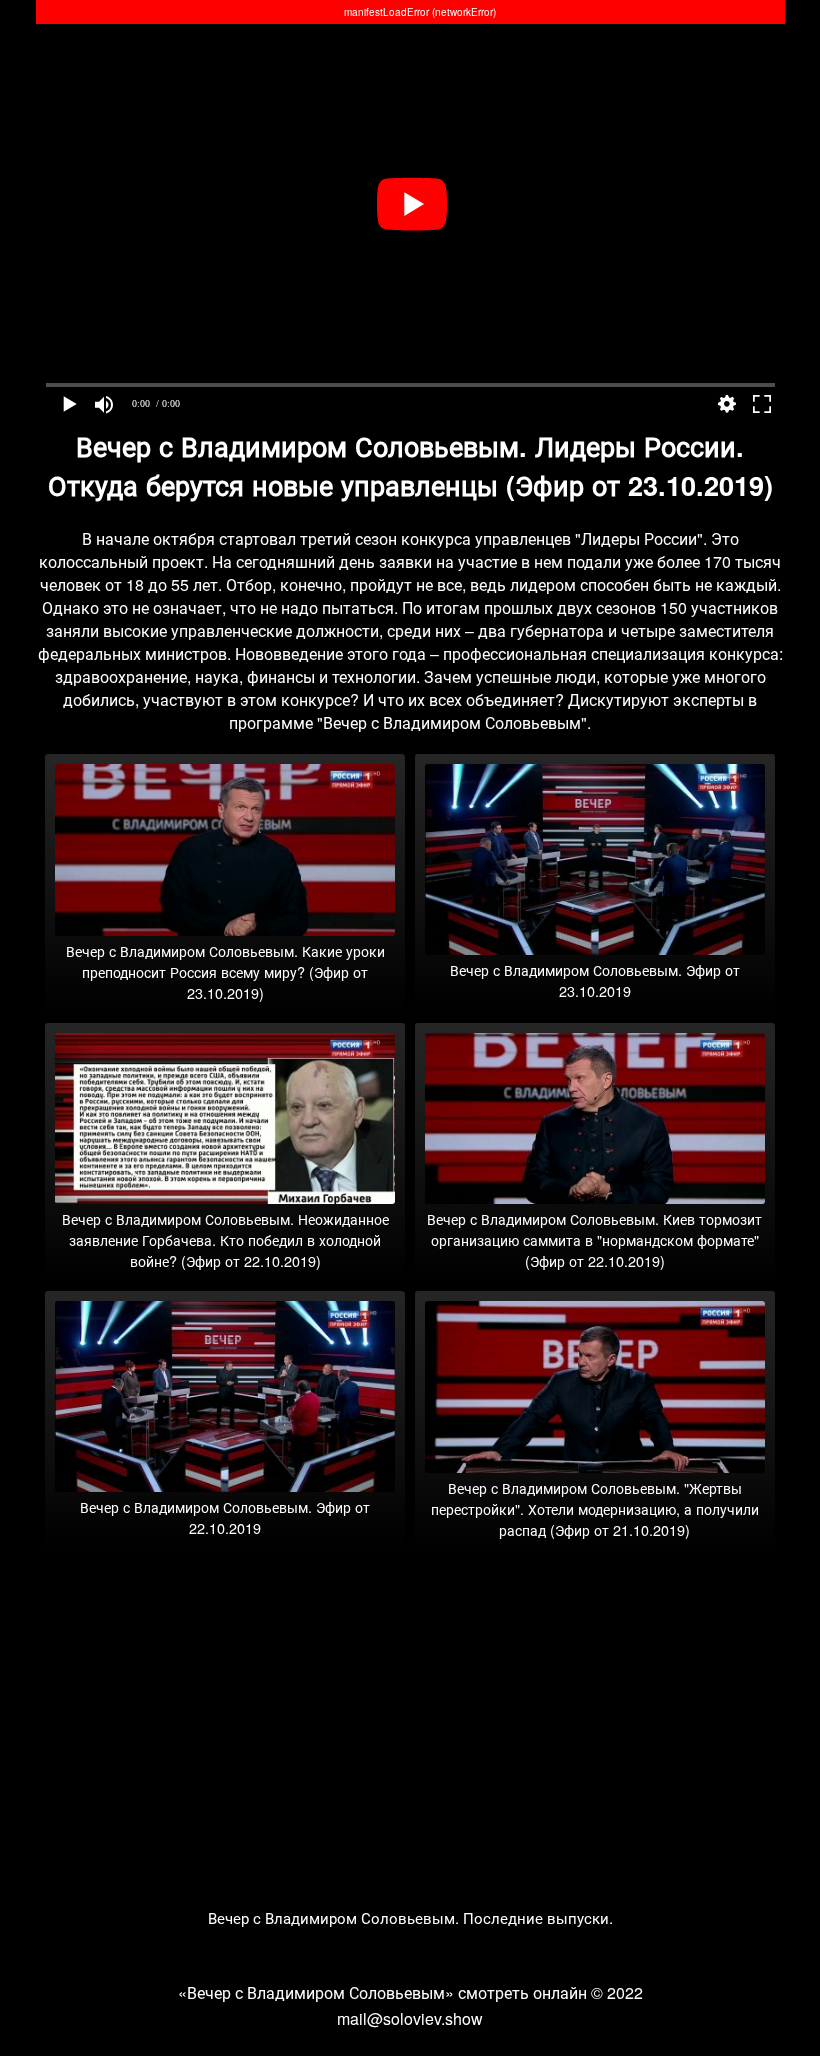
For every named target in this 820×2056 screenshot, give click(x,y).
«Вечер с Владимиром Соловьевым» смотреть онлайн (382, 1992)
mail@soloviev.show (410, 2018)
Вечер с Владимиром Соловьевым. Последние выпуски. (410, 1917)
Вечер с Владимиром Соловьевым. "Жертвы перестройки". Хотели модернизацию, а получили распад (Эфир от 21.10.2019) (595, 1508)
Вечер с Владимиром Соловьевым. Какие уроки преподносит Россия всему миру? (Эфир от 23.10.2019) (225, 971)
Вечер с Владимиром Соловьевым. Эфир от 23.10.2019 (595, 980)
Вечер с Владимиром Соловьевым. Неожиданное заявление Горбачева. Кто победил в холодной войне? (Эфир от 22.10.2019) (225, 1239)
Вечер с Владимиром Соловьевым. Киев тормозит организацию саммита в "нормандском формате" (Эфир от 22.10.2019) (594, 1239)
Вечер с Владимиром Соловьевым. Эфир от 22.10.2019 (225, 1517)
